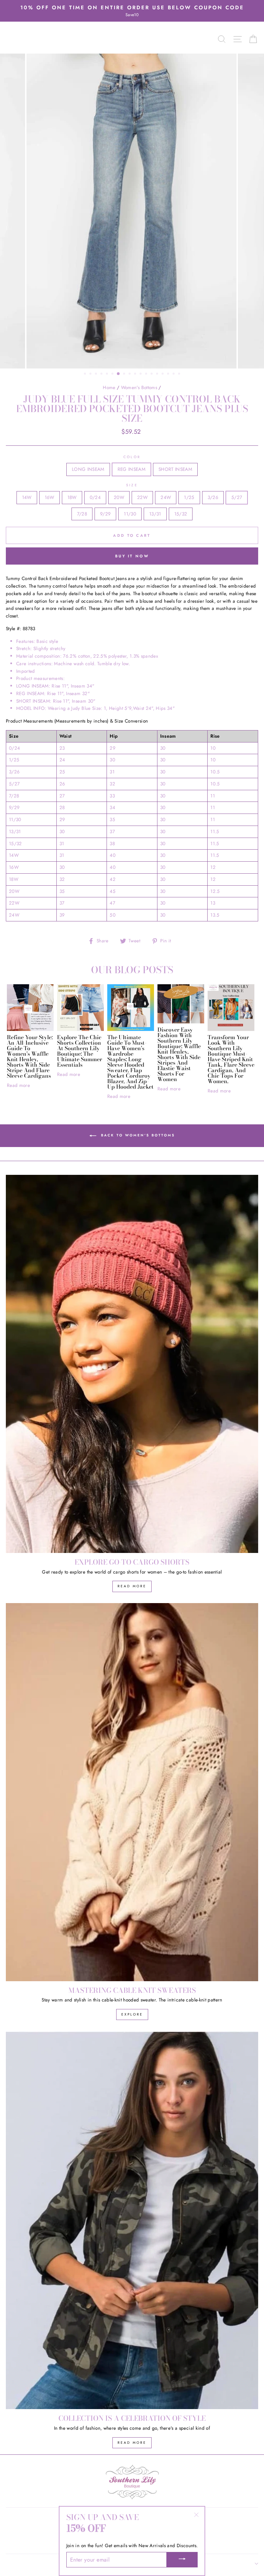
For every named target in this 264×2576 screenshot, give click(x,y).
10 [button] (136, 374)
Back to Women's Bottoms (137, 1135)
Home (109, 387)
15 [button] (163, 374)
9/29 (105, 514)
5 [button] (108, 374)
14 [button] (158, 374)
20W (119, 497)
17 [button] (174, 374)
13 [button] (152, 374)
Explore (132, 2014)
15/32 (181, 514)
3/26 (213, 497)
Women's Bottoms (139, 387)
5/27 (237, 497)
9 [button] (130, 374)
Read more (18, 1085)
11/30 (130, 514)
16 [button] (169, 374)
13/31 (155, 514)
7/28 (82, 514)
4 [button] (102, 374)
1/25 (189, 497)
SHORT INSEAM (175, 469)
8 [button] (125, 374)
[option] (132, 11)
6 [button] (113, 374)
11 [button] (141, 374)
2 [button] (91, 374)
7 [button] (119, 374)
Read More (132, 1586)
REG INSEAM (131, 469)
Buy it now (132, 556)
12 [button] (147, 374)
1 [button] (86, 374)
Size (132, 485)
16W (49, 497)
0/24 (95, 497)
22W (142, 497)
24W (166, 497)
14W (27, 497)
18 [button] (180, 374)
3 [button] (97, 374)
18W (72, 497)
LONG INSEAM (88, 469)
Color (132, 457)
